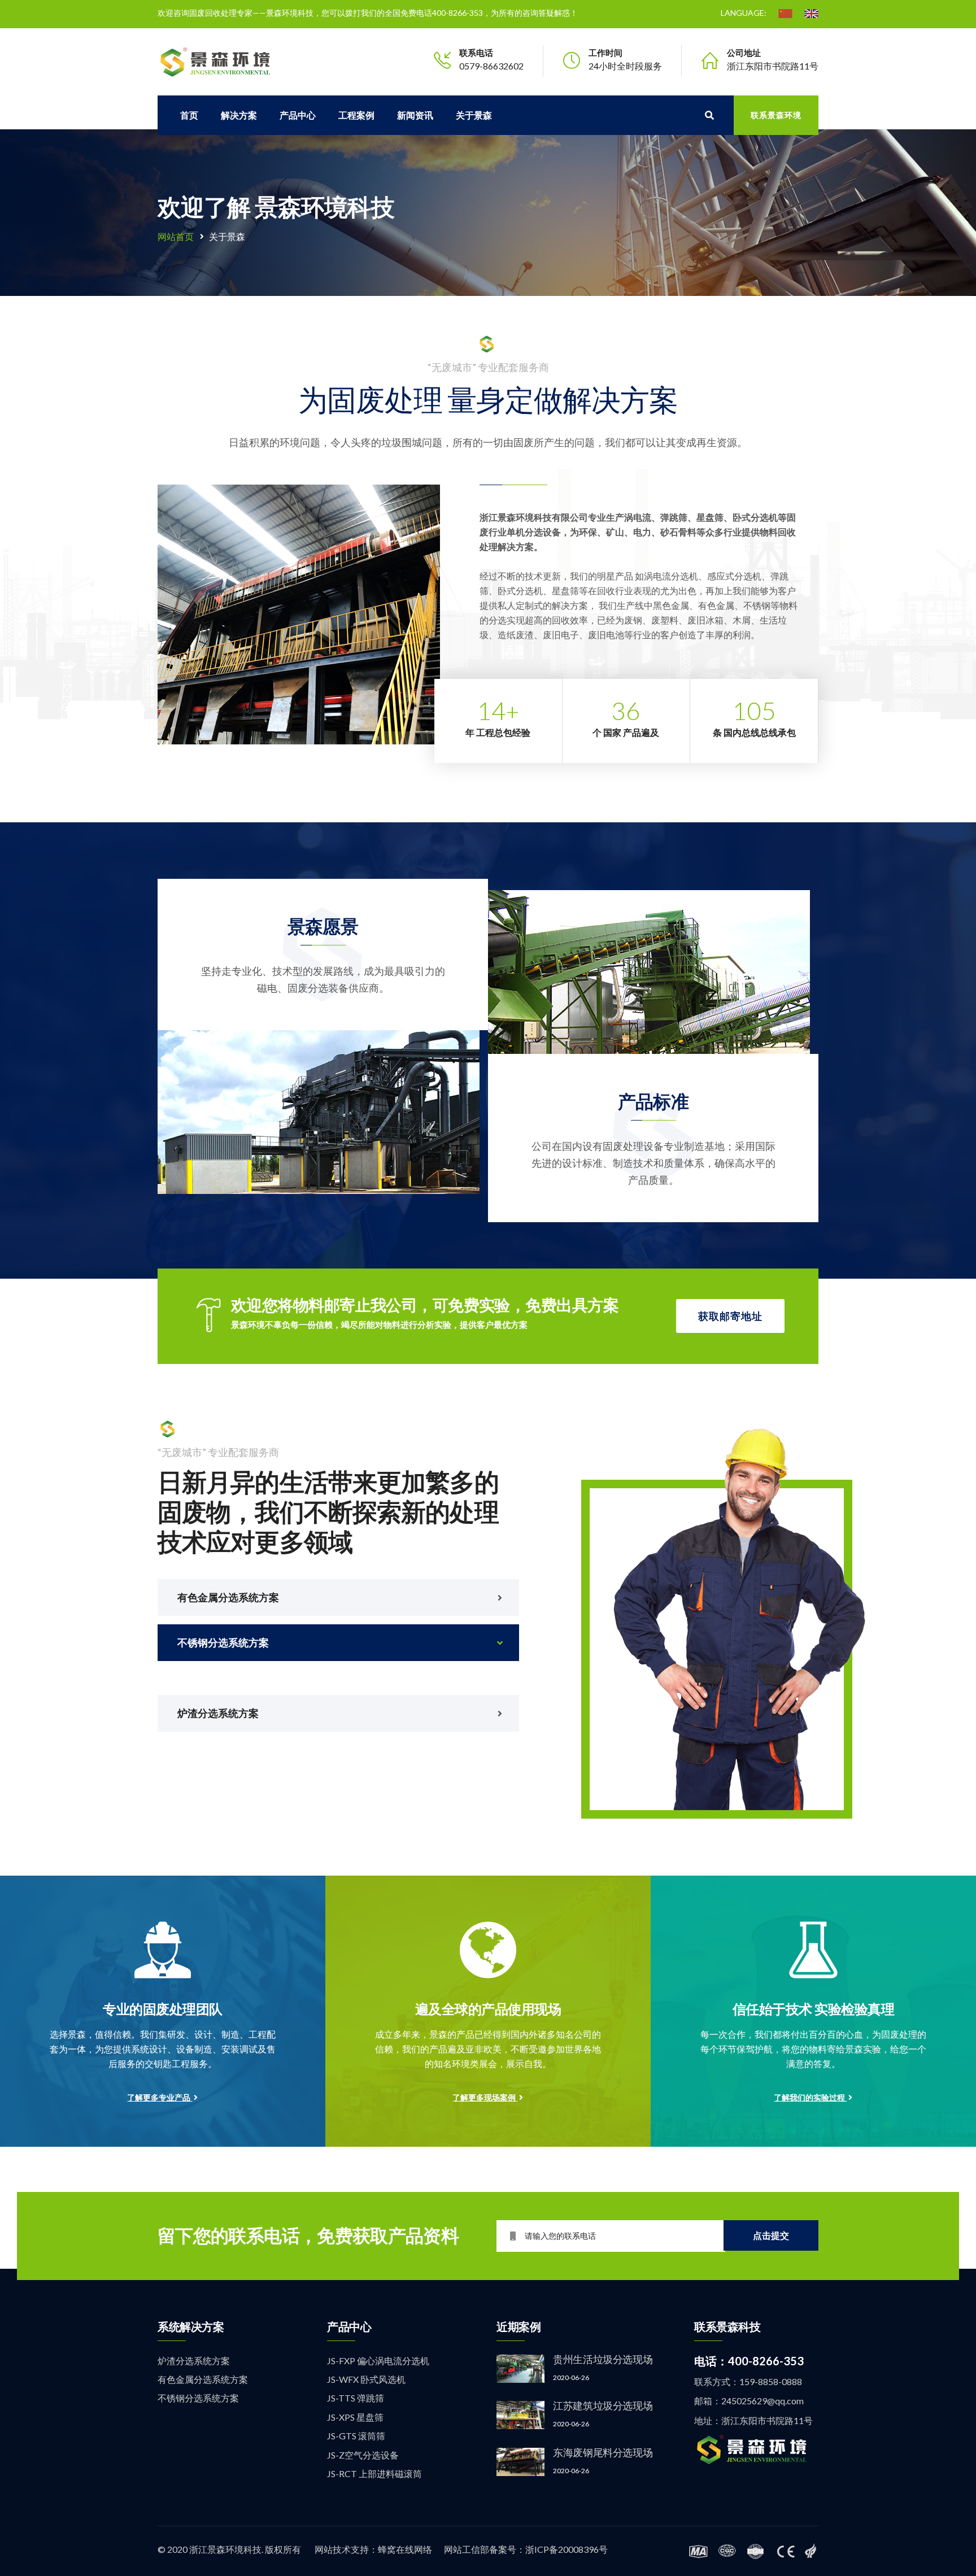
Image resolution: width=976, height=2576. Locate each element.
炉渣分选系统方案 (194, 2361)
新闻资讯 (415, 115)
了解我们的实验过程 (810, 2097)
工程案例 (356, 115)
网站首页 (176, 236)
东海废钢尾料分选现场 (603, 2452)
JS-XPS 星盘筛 (355, 2417)
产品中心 (298, 115)
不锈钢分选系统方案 (198, 2398)
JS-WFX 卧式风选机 (366, 2379)
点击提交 (771, 2235)
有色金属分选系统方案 (203, 2379)
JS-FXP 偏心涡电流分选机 (378, 2361)
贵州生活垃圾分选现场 (603, 2359)
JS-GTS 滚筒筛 (356, 2436)
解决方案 (239, 115)
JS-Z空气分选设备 (363, 2455)
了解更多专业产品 (160, 2097)
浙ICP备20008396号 (567, 2549)
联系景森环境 (776, 115)
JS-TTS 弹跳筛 (356, 2398)
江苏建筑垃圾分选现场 (603, 2405)
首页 (189, 115)
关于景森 (474, 115)
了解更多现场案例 (485, 2097)
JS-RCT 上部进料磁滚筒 (374, 2473)
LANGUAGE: (744, 13)
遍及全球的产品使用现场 (488, 2009)
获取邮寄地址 (730, 1316)
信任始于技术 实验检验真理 (814, 2009)
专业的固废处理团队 (163, 2009)
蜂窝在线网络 (405, 2549)
